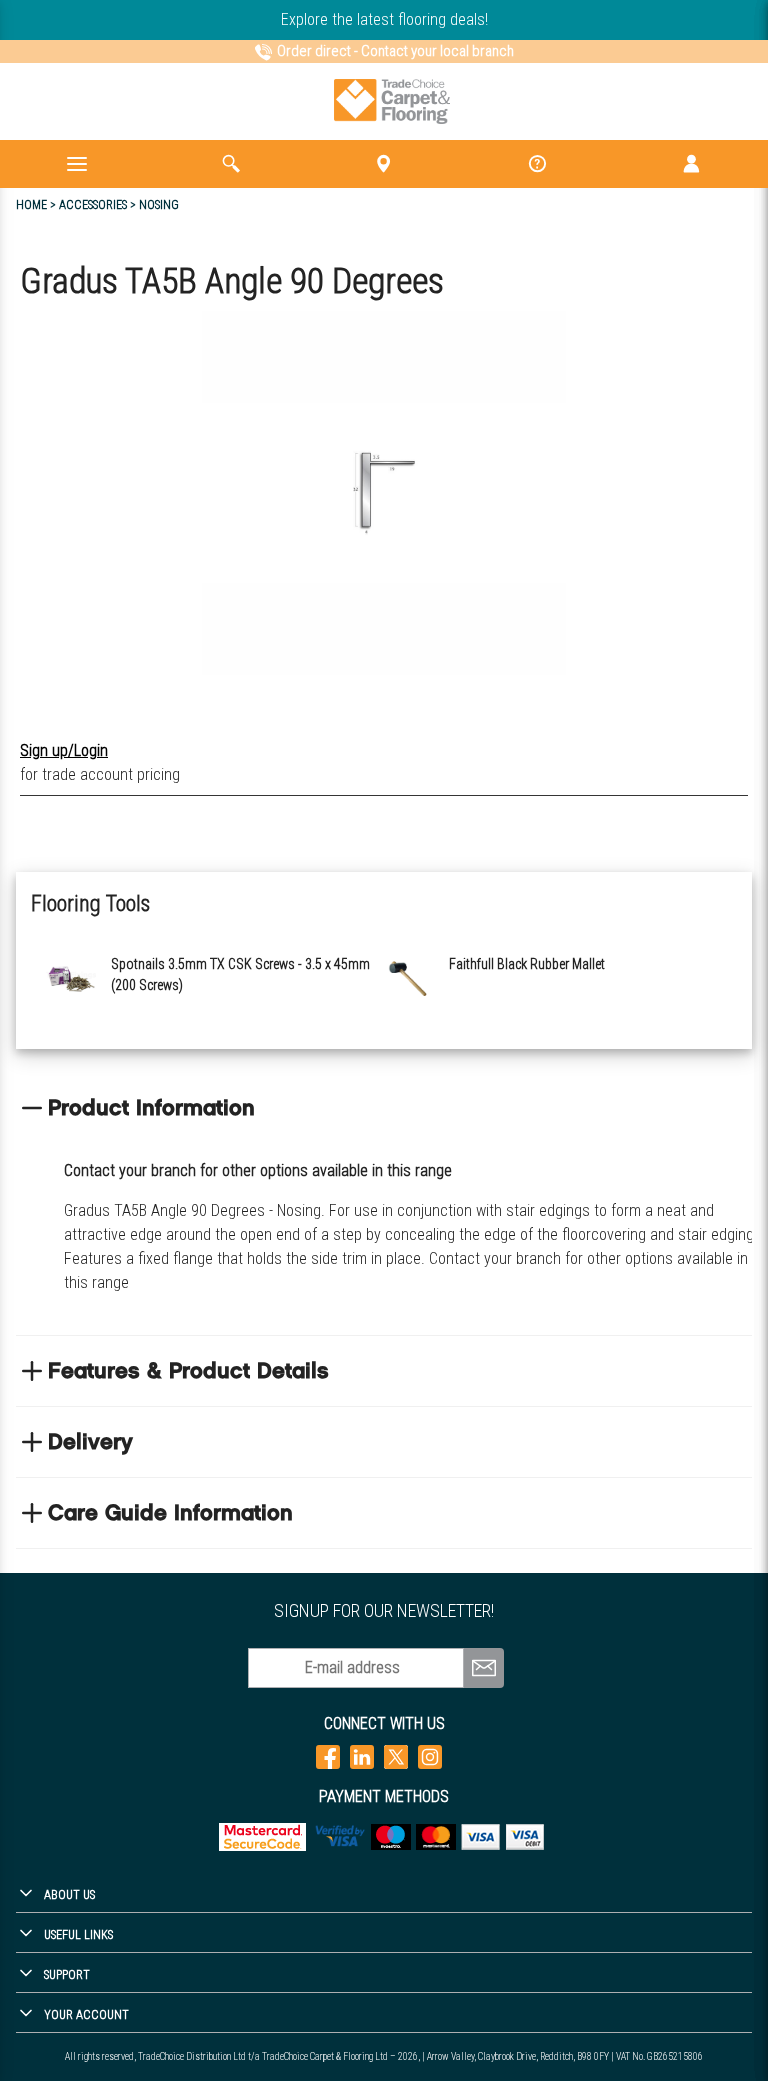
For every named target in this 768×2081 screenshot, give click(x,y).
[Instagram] (430, 1756)
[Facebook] (328, 1756)
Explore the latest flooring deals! (384, 19)
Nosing (159, 205)
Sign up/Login (64, 750)
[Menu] (77, 164)
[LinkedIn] (362, 1756)
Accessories (93, 205)
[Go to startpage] (392, 101)
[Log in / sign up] (691, 164)
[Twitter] (396, 1756)
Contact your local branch (437, 51)
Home (31, 205)
